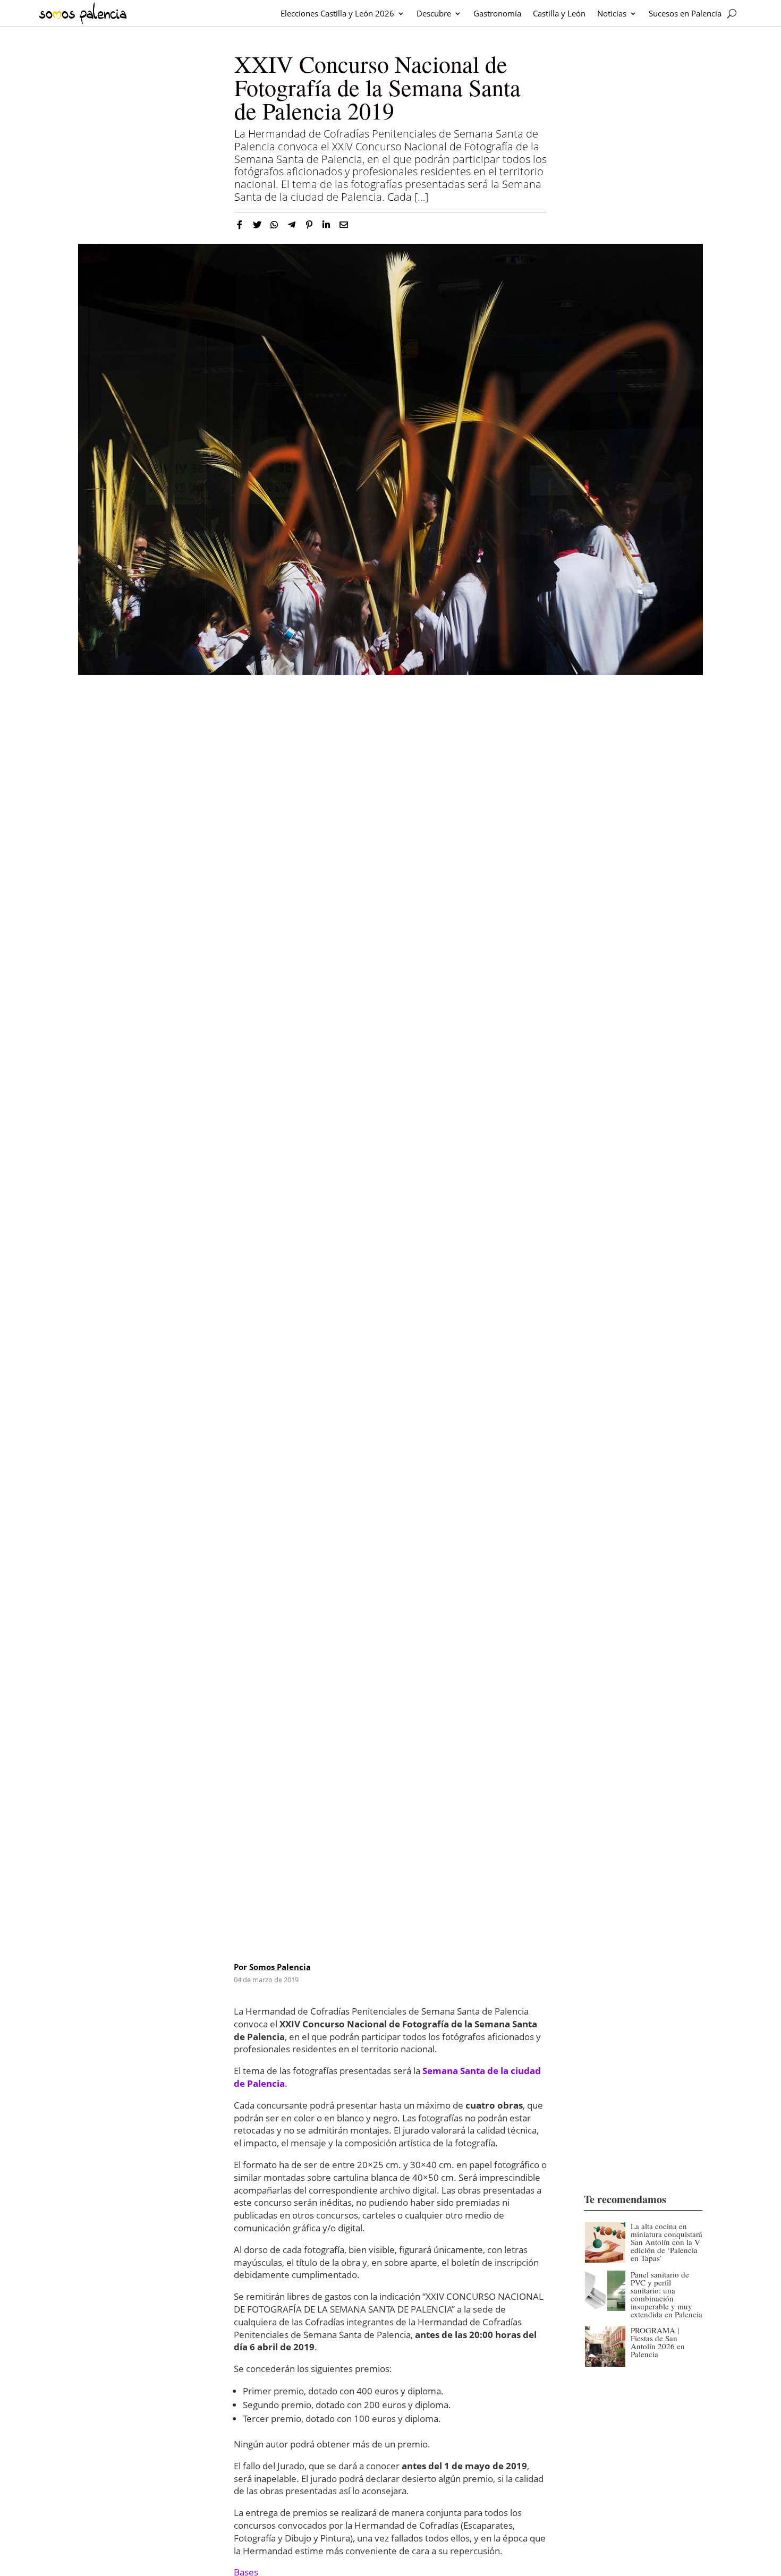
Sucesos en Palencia (685, 13)
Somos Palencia (280, 1967)
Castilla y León (559, 13)
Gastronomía (497, 13)
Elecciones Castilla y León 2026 (337, 13)
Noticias (612, 13)
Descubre (434, 13)
